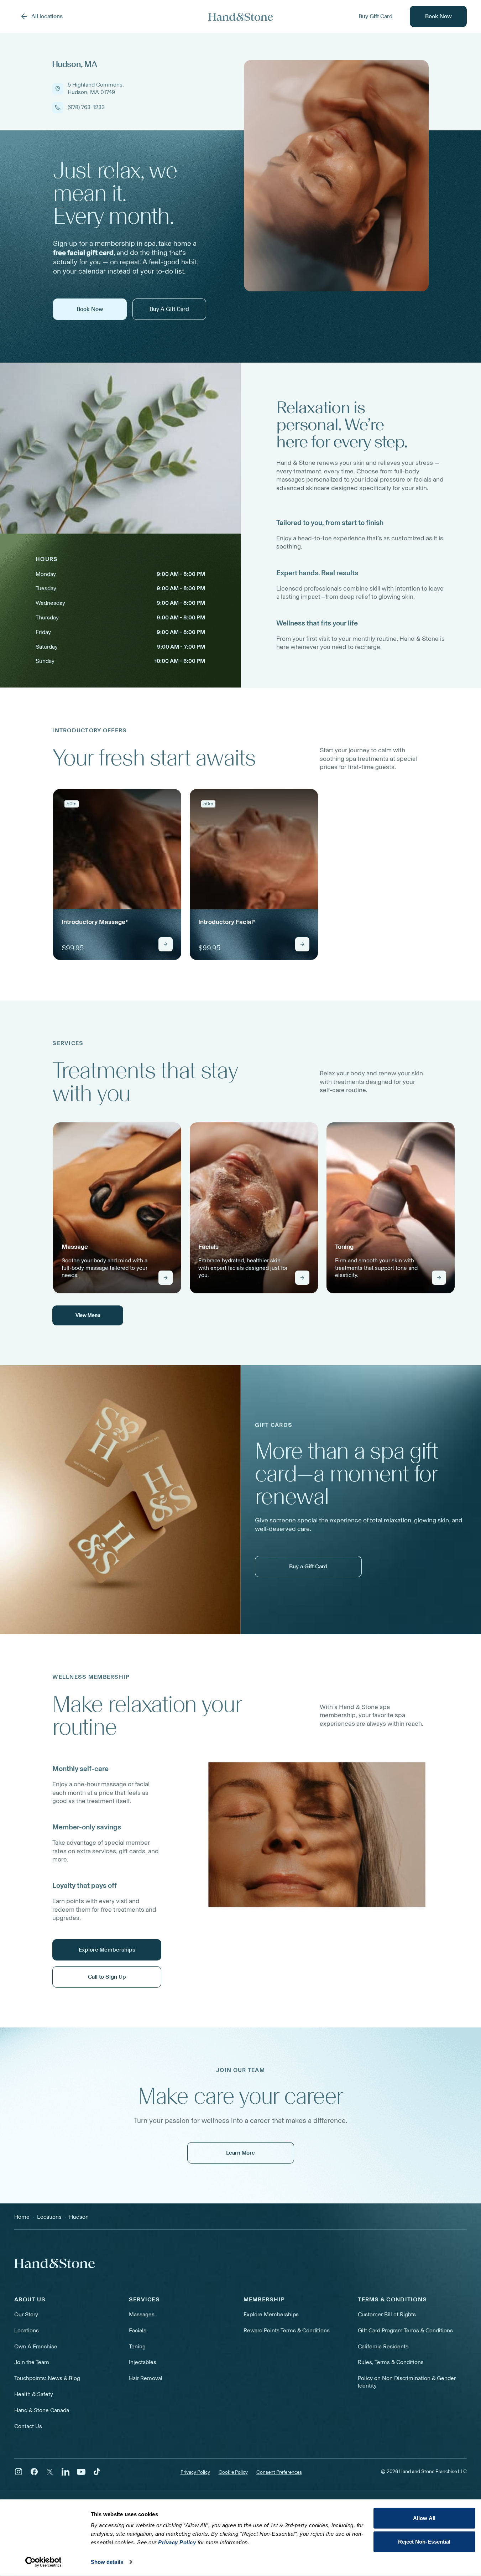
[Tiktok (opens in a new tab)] (97, 2472)
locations (49, 2217)
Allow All (424, 2518)
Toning (137, 2346)
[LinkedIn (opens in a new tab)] (66, 2472)
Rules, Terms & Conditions (391, 2362)
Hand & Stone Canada (42, 2410)
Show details (107, 2562)
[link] (117, 874)
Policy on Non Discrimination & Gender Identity (407, 2382)
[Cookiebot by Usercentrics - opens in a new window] (43, 2562)
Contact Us (28, 2426)
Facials (138, 2330)
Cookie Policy (233, 2472)
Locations (27, 2330)
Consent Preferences (279, 2472)
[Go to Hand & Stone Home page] (241, 17)
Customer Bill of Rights (387, 2314)
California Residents (383, 2346)
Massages (142, 2314)
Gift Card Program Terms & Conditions (405, 2330)
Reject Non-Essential (424, 2541)
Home (22, 2217)
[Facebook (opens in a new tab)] (34, 2472)
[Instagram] (19, 2472)
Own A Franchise (36, 2346)
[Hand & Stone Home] (55, 2263)
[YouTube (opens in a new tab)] (81, 2472)
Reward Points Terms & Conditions (287, 2330)
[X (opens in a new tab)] (50, 2472)
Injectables (143, 2362)
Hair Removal (146, 2378)
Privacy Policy (195, 2472)
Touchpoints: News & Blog (47, 2378)
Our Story (26, 2314)
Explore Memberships (271, 2314)
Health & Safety (34, 2394)
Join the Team (32, 2362)
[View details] (166, 944)
